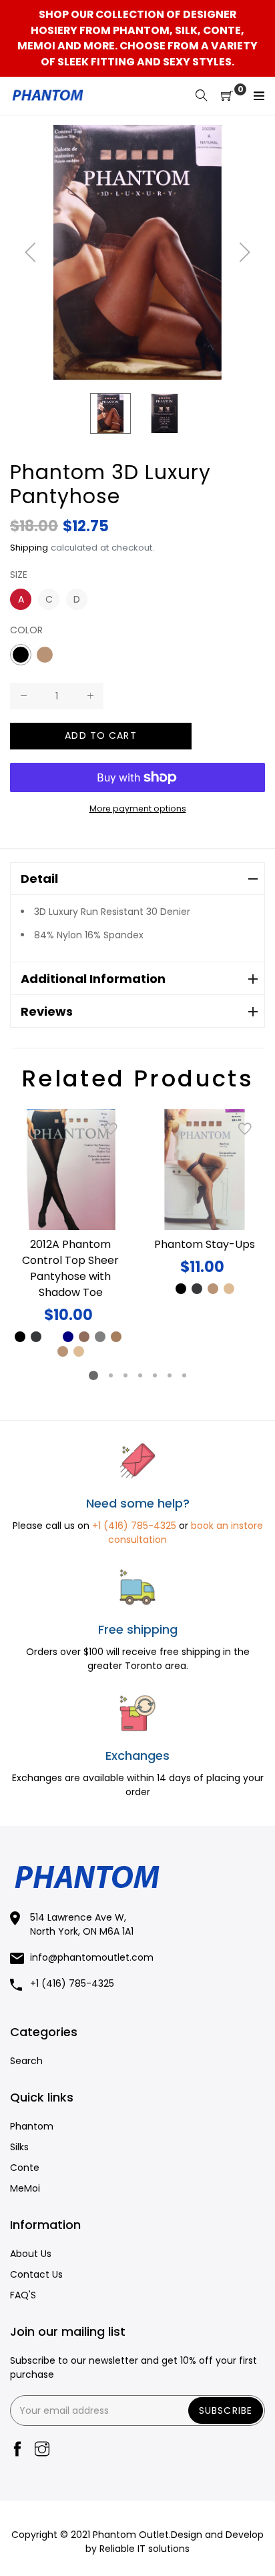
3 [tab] (125, 1375)
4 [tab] (140, 1375)
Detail (39, 879)
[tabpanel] (70, 1234)
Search (26, 2061)
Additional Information (93, 979)
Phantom (32, 2126)
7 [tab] (184, 1375)
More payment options (138, 809)
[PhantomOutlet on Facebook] (17, 2450)
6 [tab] (170, 1375)
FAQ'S (23, 2295)
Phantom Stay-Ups (205, 1244)
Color (26, 630)
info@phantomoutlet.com (92, 1957)
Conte (25, 2168)
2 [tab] (111, 1375)
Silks (19, 2147)
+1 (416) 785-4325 (134, 1526)
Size (19, 575)
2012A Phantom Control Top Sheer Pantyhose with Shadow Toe (70, 1268)
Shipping (29, 548)
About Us (31, 2254)
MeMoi (25, 2188)
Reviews (47, 1011)
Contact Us (36, 2274)
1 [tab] (93, 1375)
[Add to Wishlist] (111, 1129)
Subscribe (226, 2410)
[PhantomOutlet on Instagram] (42, 2450)
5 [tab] (155, 1375)
